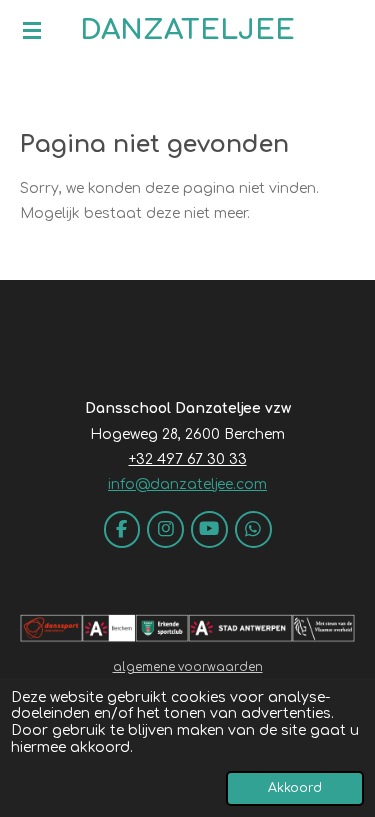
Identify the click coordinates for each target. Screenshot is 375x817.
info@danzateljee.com (187, 484)
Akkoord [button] (295, 788)
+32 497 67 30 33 (188, 459)
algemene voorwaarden (188, 667)
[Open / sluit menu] (32, 30)
